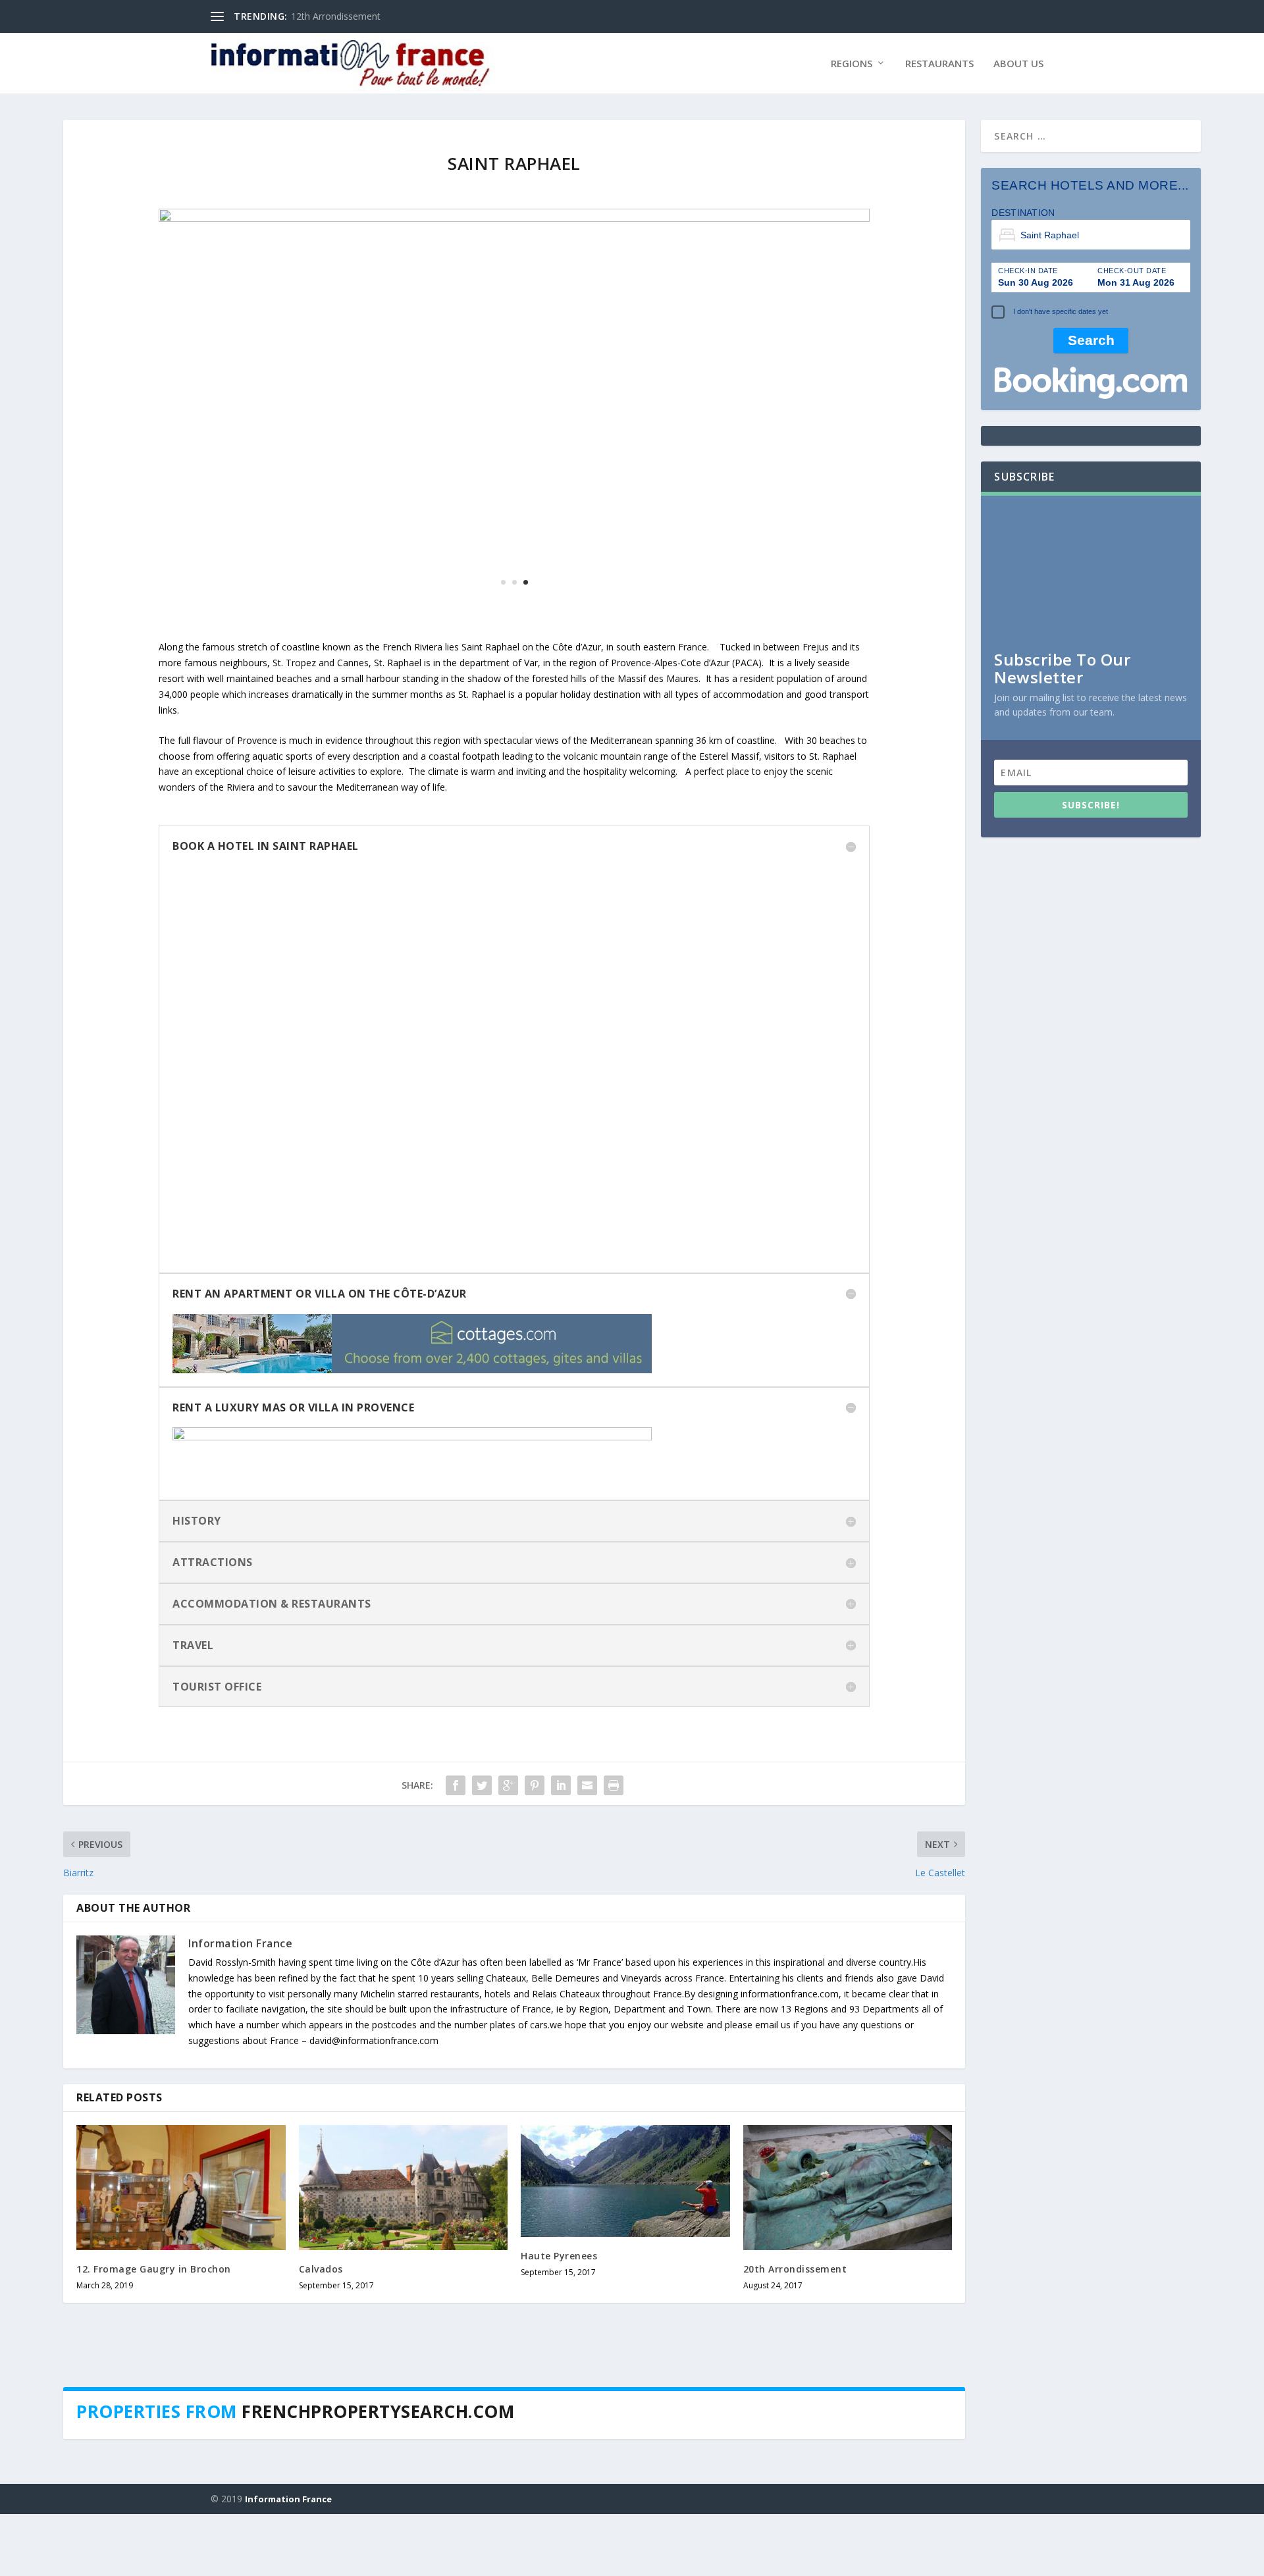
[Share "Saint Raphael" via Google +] (508, 1918)
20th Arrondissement (795, 2402)
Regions (852, 64)
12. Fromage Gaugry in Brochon (154, 2402)
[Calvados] (404, 2321)
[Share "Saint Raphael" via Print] (614, 1918)
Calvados (321, 2402)
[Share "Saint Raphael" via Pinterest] (535, 1918)
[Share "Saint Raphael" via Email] (587, 1918)
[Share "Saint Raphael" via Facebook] (456, 1918)
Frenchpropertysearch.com (378, 2544)
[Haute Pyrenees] (625, 2314)
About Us (1018, 64)
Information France (240, 2076)
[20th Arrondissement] (848, 2321)
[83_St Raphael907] (514, 474)
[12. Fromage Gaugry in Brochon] (181, 2321)
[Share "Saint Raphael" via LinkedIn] (561, 1918)
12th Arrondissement (336, 16)
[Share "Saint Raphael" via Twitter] (482, 1918)
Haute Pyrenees (559, 2389)
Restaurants (939, 64)
